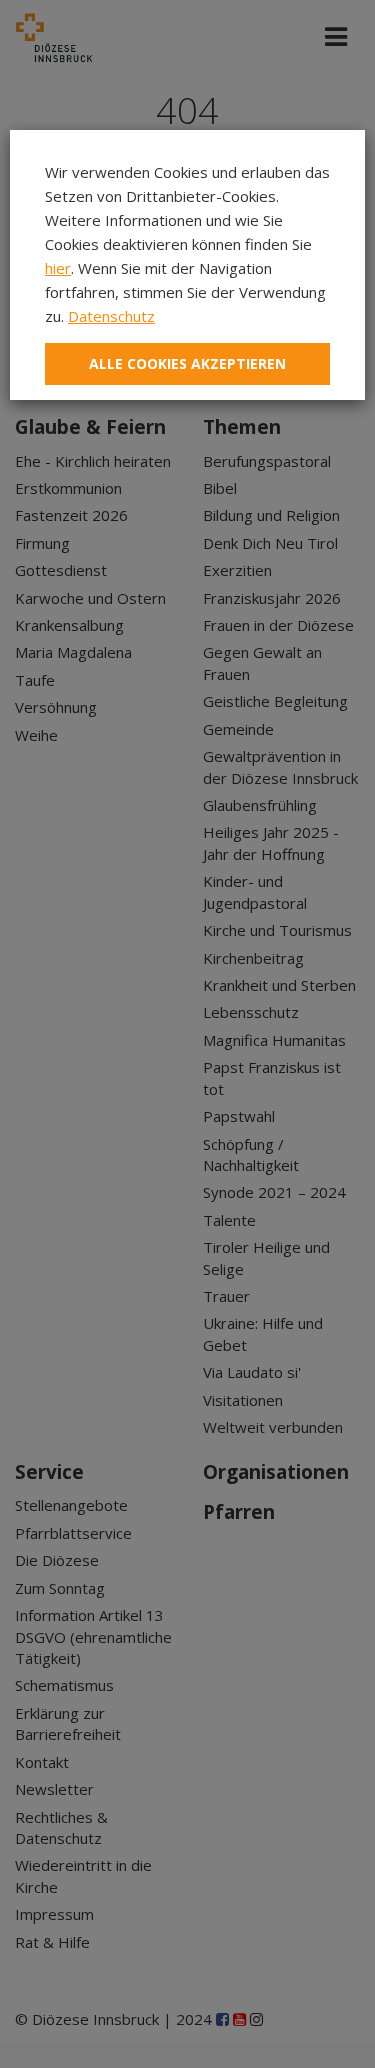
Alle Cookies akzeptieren (187, 363)
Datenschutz (111, 316)
